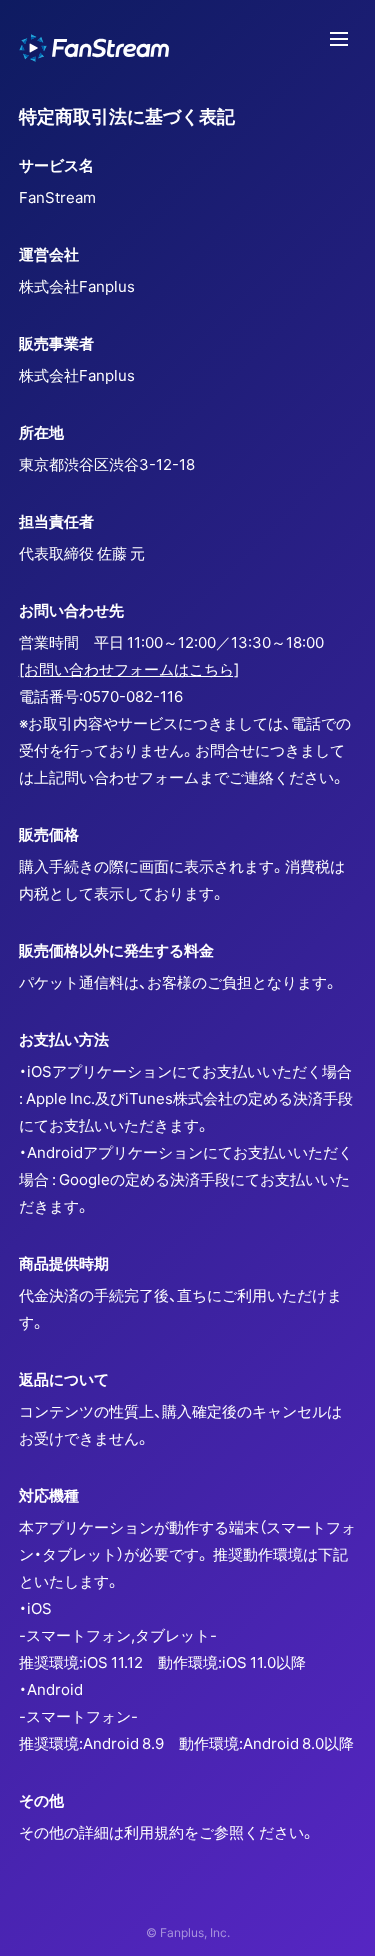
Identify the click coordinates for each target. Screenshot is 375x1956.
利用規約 (154, 1832)
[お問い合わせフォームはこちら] (129, 669)
